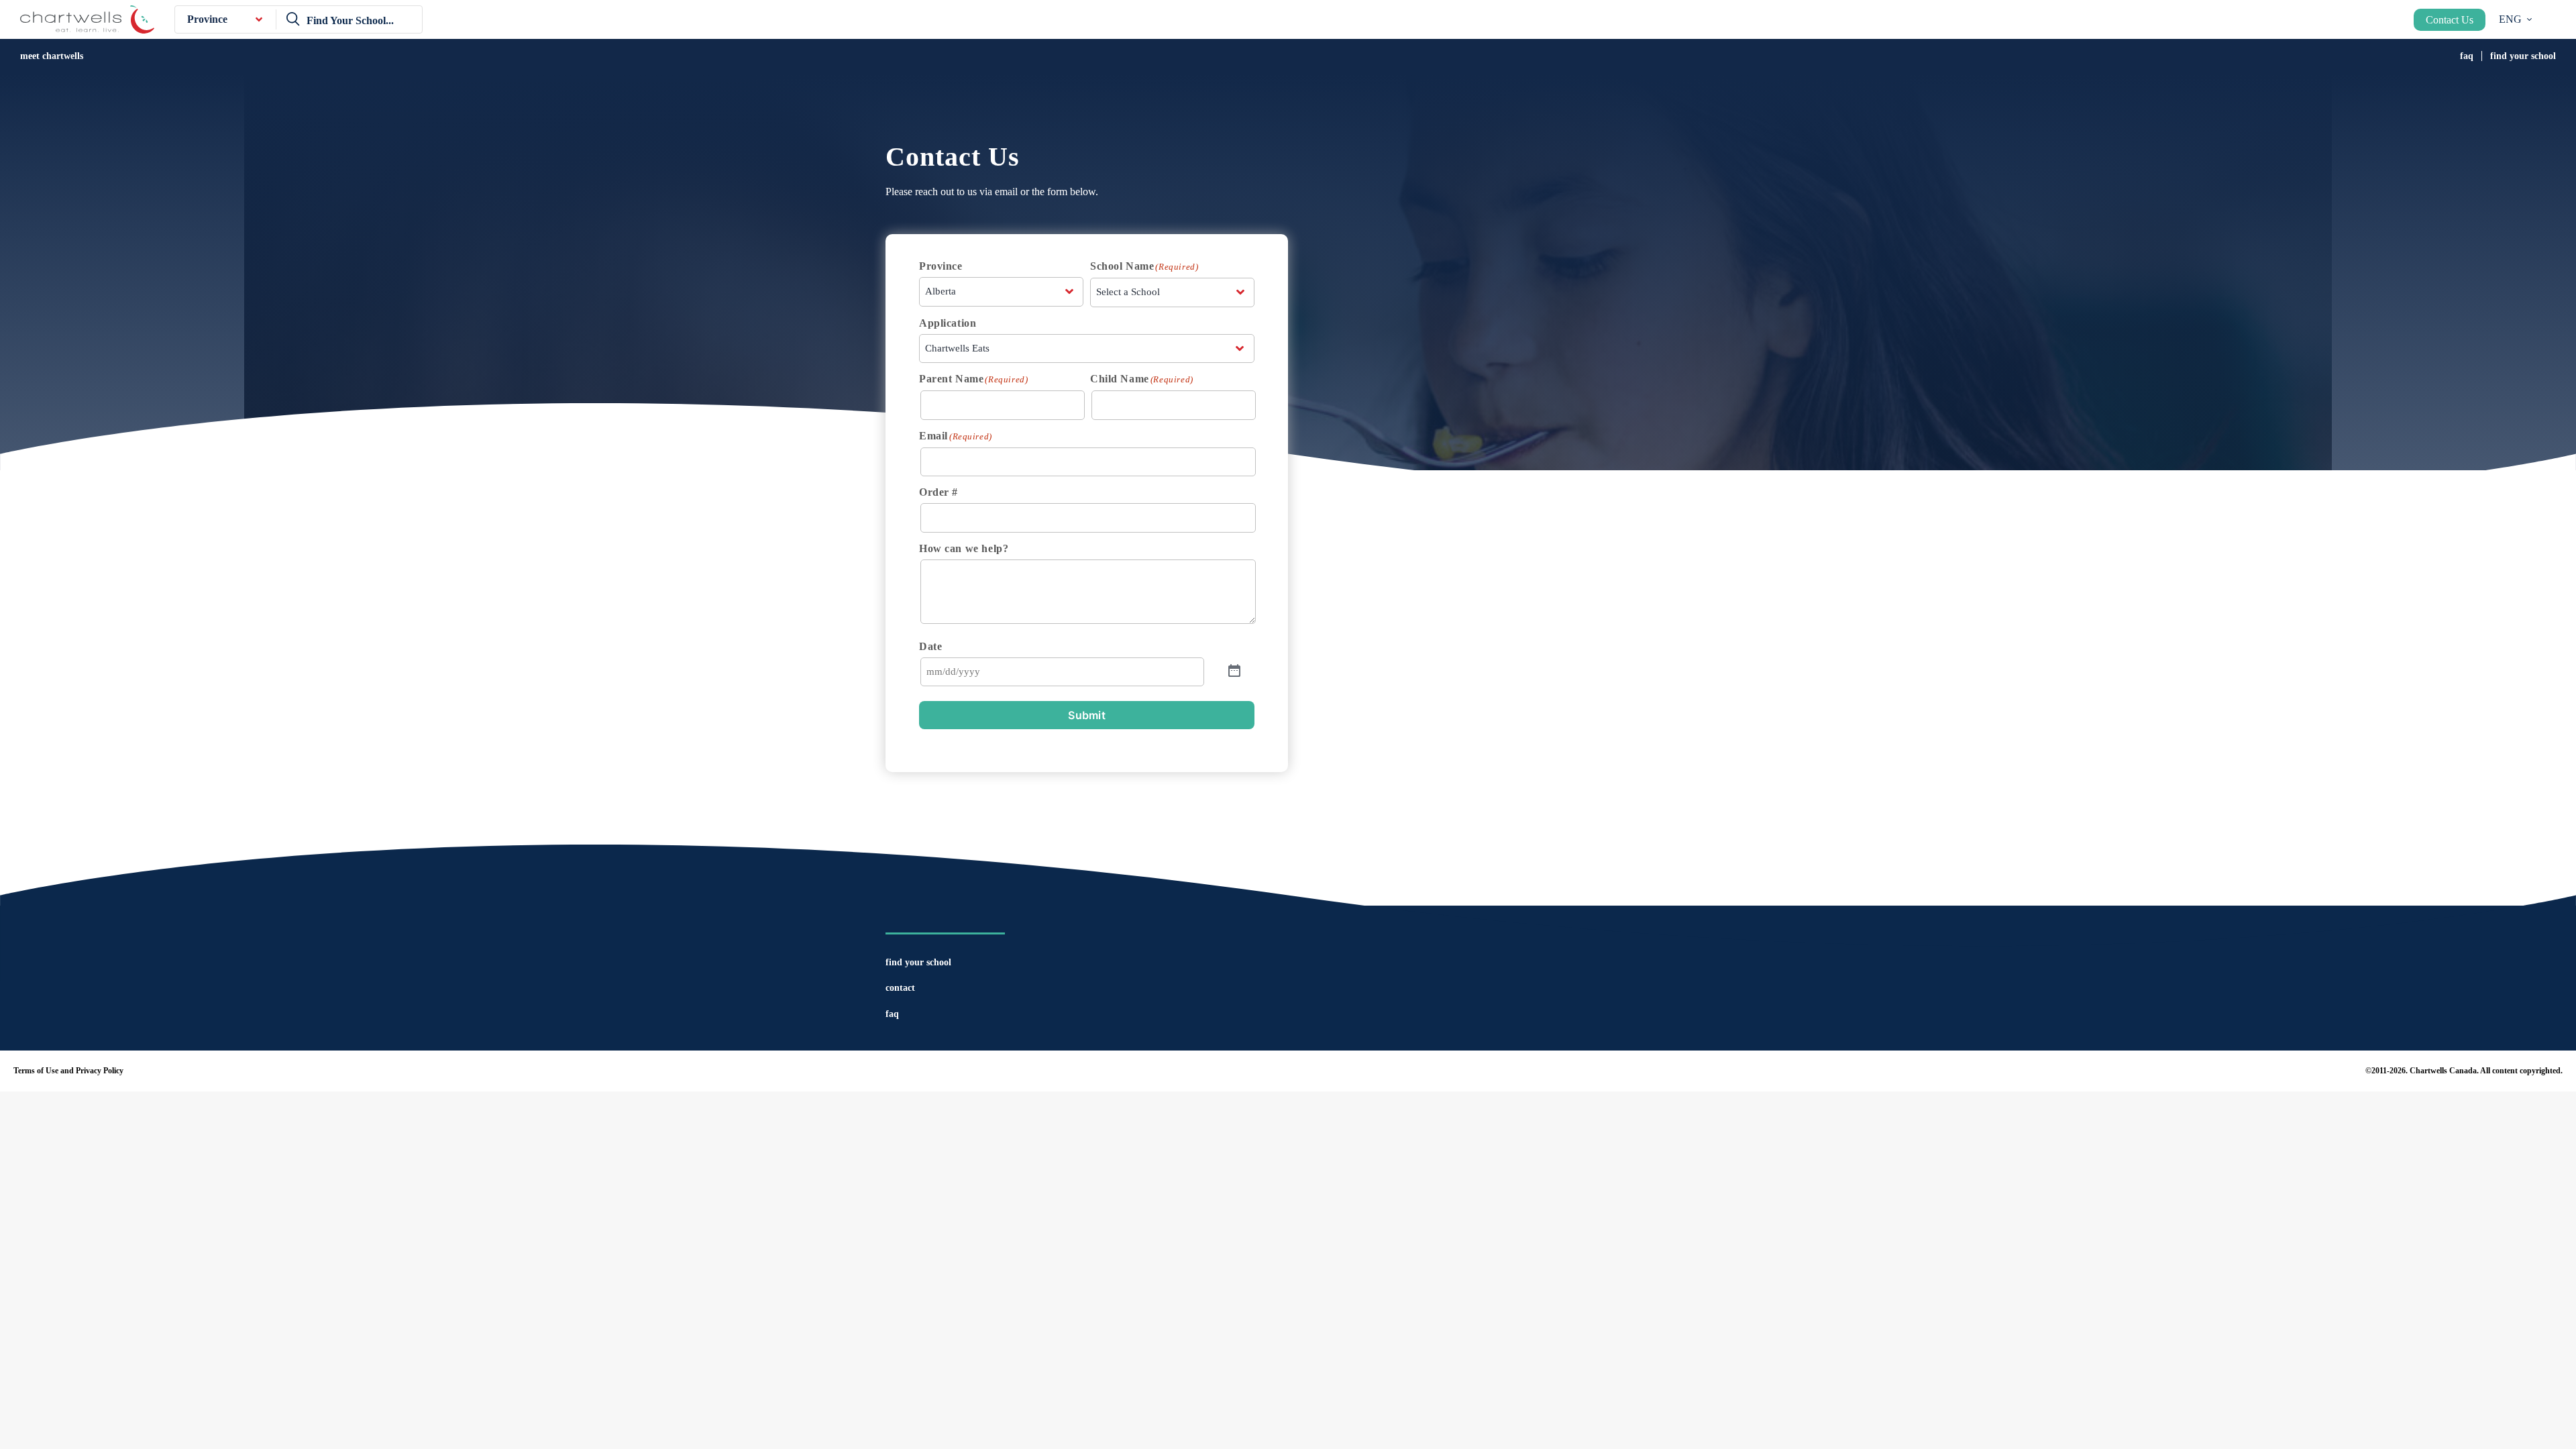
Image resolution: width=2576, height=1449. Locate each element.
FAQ (2467, 56)
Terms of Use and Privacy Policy (68, 1071)
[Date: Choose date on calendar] (1234, 672)
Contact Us (2450, 20)
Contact (900, 988)
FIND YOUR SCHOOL (918, 962)
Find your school (2523, 56)
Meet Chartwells (52, 56)
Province (207, 19)
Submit (1087, 715)
